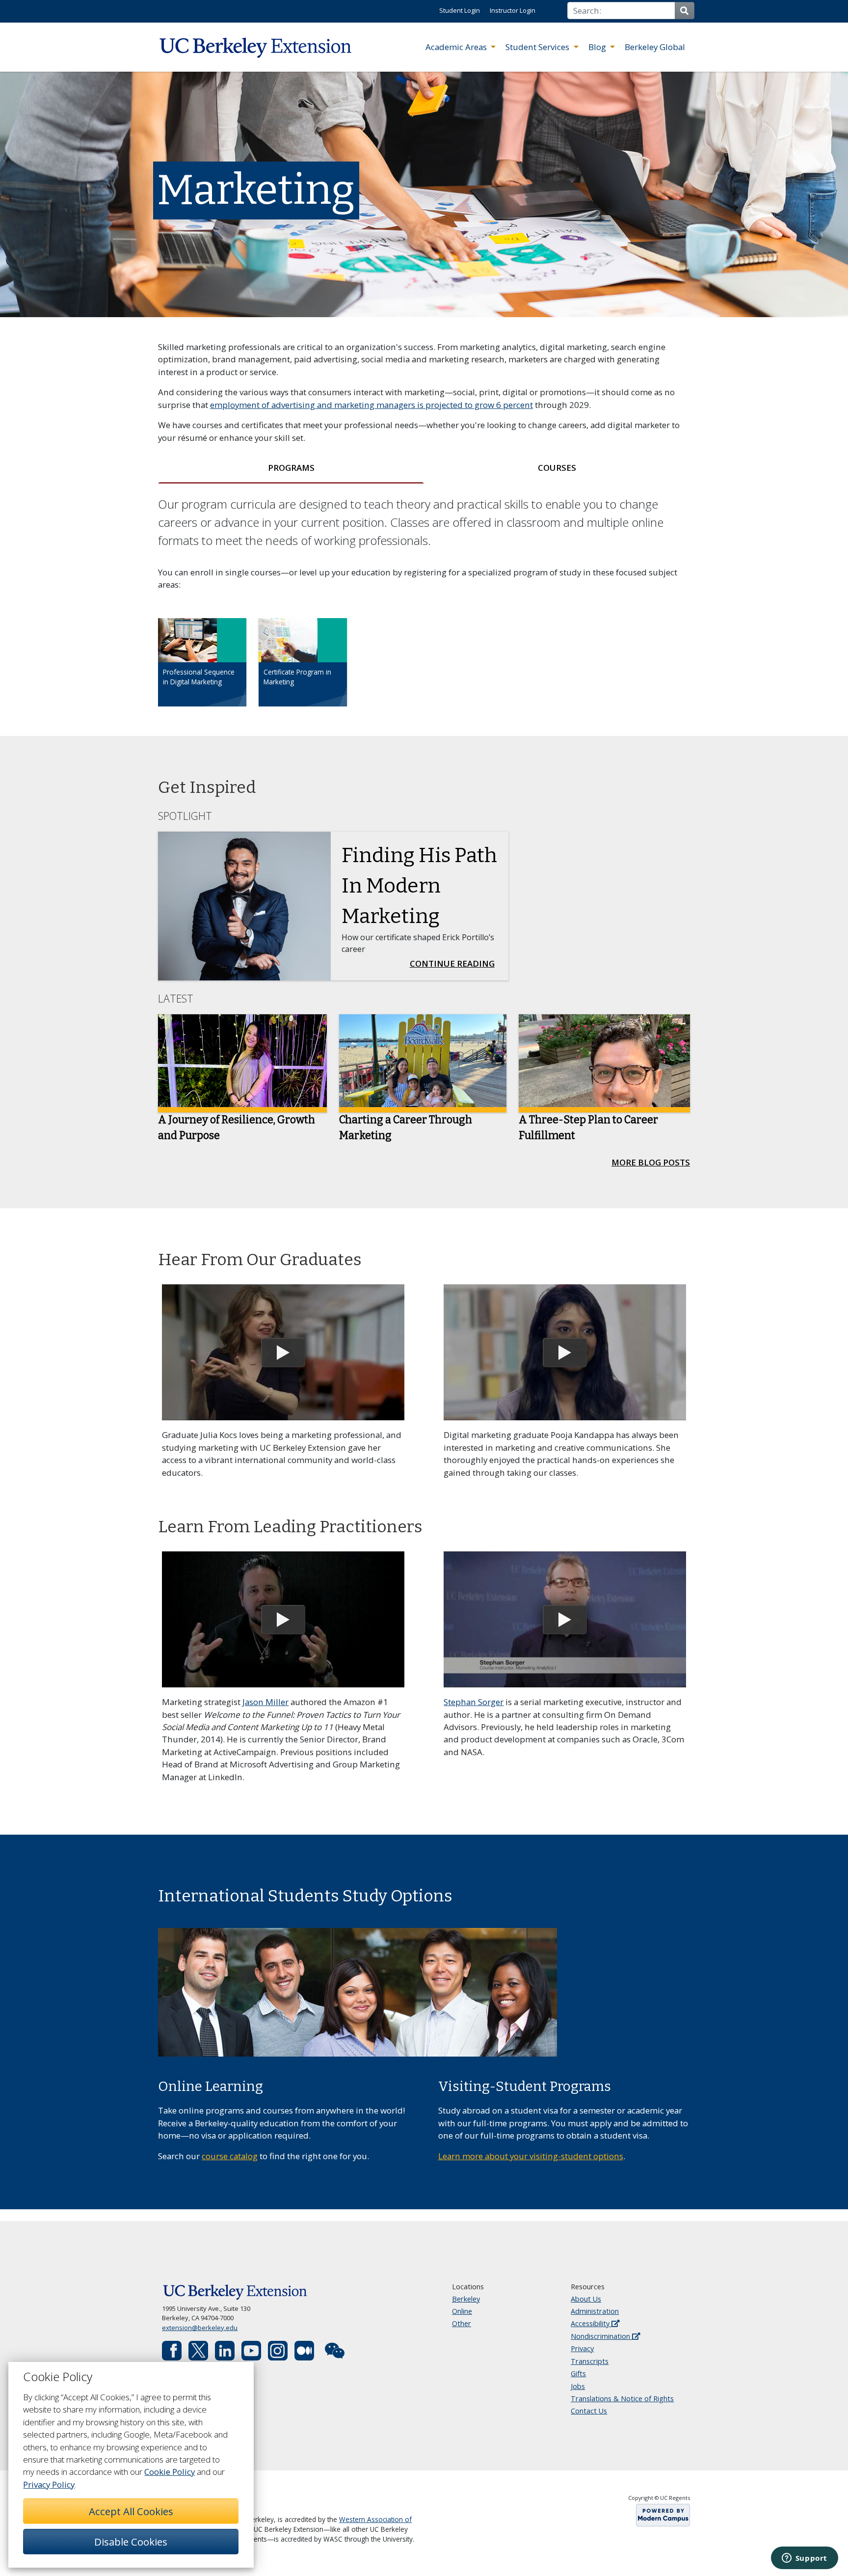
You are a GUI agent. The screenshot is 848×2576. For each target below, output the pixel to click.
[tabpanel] (424, 610)
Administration (595, 2311)
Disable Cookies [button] (131, 2542)
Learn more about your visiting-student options (531, 2156)
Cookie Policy (170, 2472)
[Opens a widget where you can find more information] (804, 2559)
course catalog (230, 2156)
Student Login (460, 10)
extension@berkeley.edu (200, 2328)
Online (462, 2311)
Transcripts (590, 2361)
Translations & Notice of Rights (622, 2399)
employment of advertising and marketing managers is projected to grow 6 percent (371, 405)
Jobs (578, 2386)
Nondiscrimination (601, 2336)
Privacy (582, 2348)
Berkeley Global (655, 47)
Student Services (538, 47)
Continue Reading (455, 963)
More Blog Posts (651, 1162)
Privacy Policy (49, 2484)
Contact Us (589, 2411)
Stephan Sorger (474, 1702)
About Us (586, 2299)
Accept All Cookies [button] (131, 2511)
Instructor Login (513, 10)
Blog (598, 47)
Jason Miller (265, 1702)
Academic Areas (457, 47)
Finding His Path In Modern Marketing (419, 886)
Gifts (578, 2373)
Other (462, 2323)
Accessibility (591, 2323)
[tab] (291, 468)
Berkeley (466, 2299)
